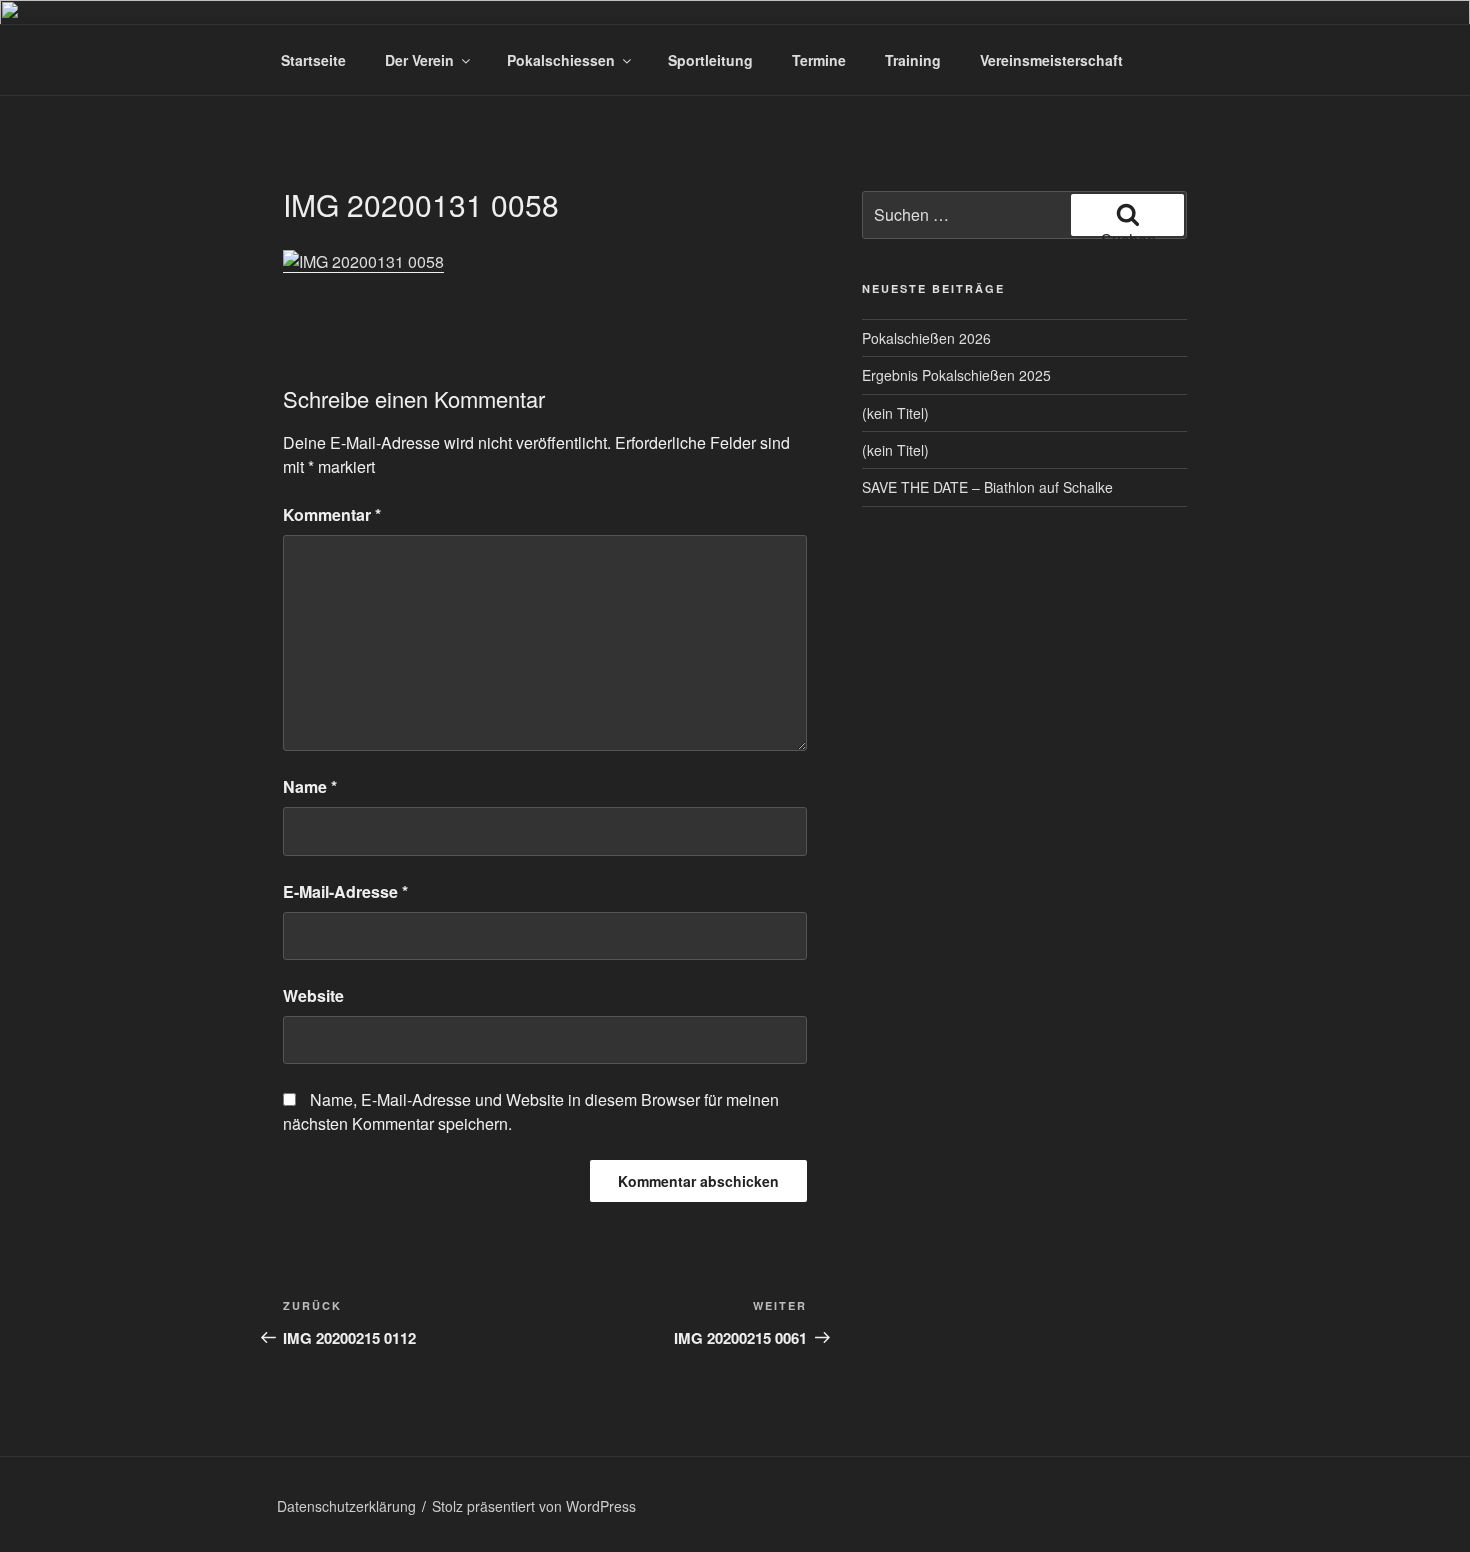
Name (310, 786)
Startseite (313, 60)
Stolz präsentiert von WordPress (534, 1506)
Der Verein (419, 60)
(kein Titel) (895, 413)
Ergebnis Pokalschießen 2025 (956, 375)
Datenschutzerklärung (346, 1506)
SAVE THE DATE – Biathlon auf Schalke (987, 487)
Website (313, 995)
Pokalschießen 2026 (926, 338)
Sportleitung (710, 60)
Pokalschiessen (561, 60)
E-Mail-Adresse (345, 891)
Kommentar (332, 514)
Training (913, 60)
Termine (819, 60)
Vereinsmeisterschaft (1051, 60)
